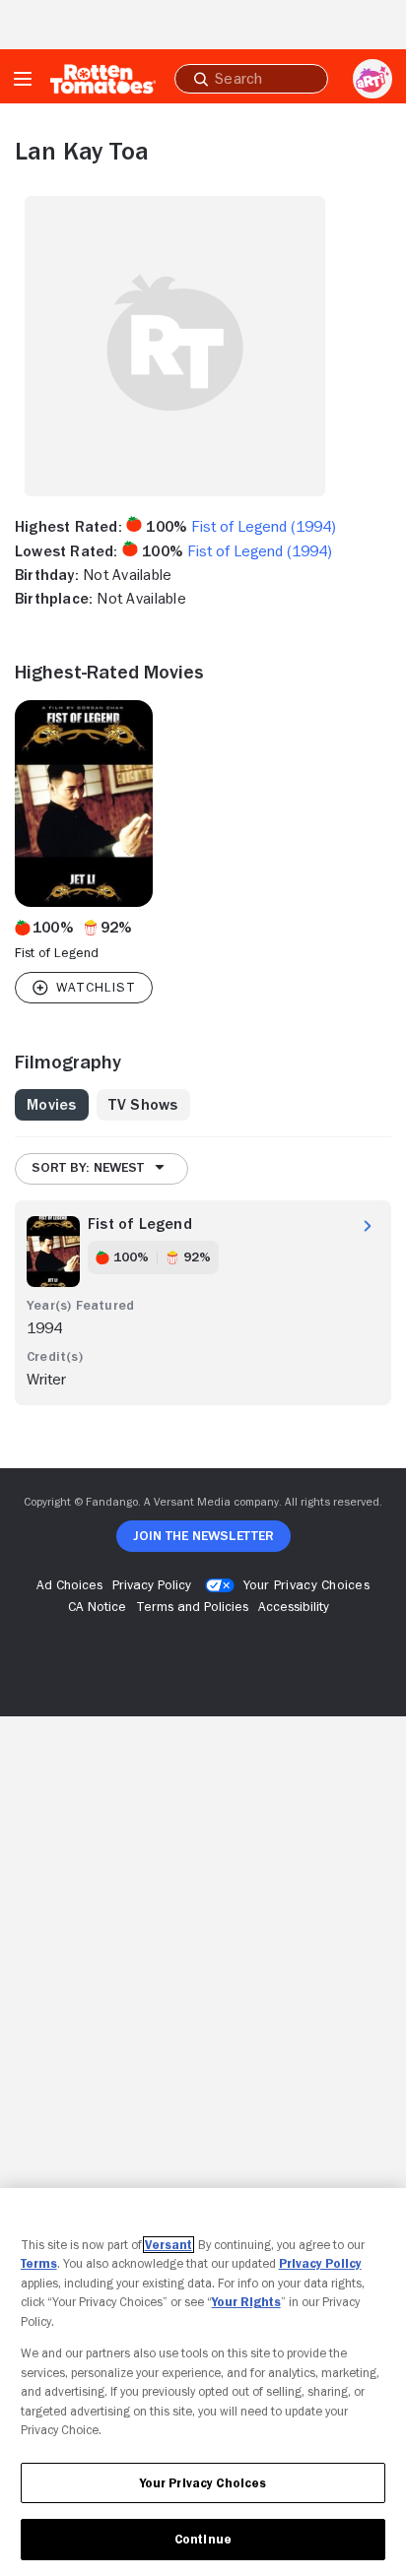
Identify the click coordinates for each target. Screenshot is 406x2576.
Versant (169, 2245)
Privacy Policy (320, 2263)
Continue (203, 2539)
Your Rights (246, 2302)
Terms (39, 2263)
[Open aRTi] (372, 79)
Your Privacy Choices (306, 1584)
